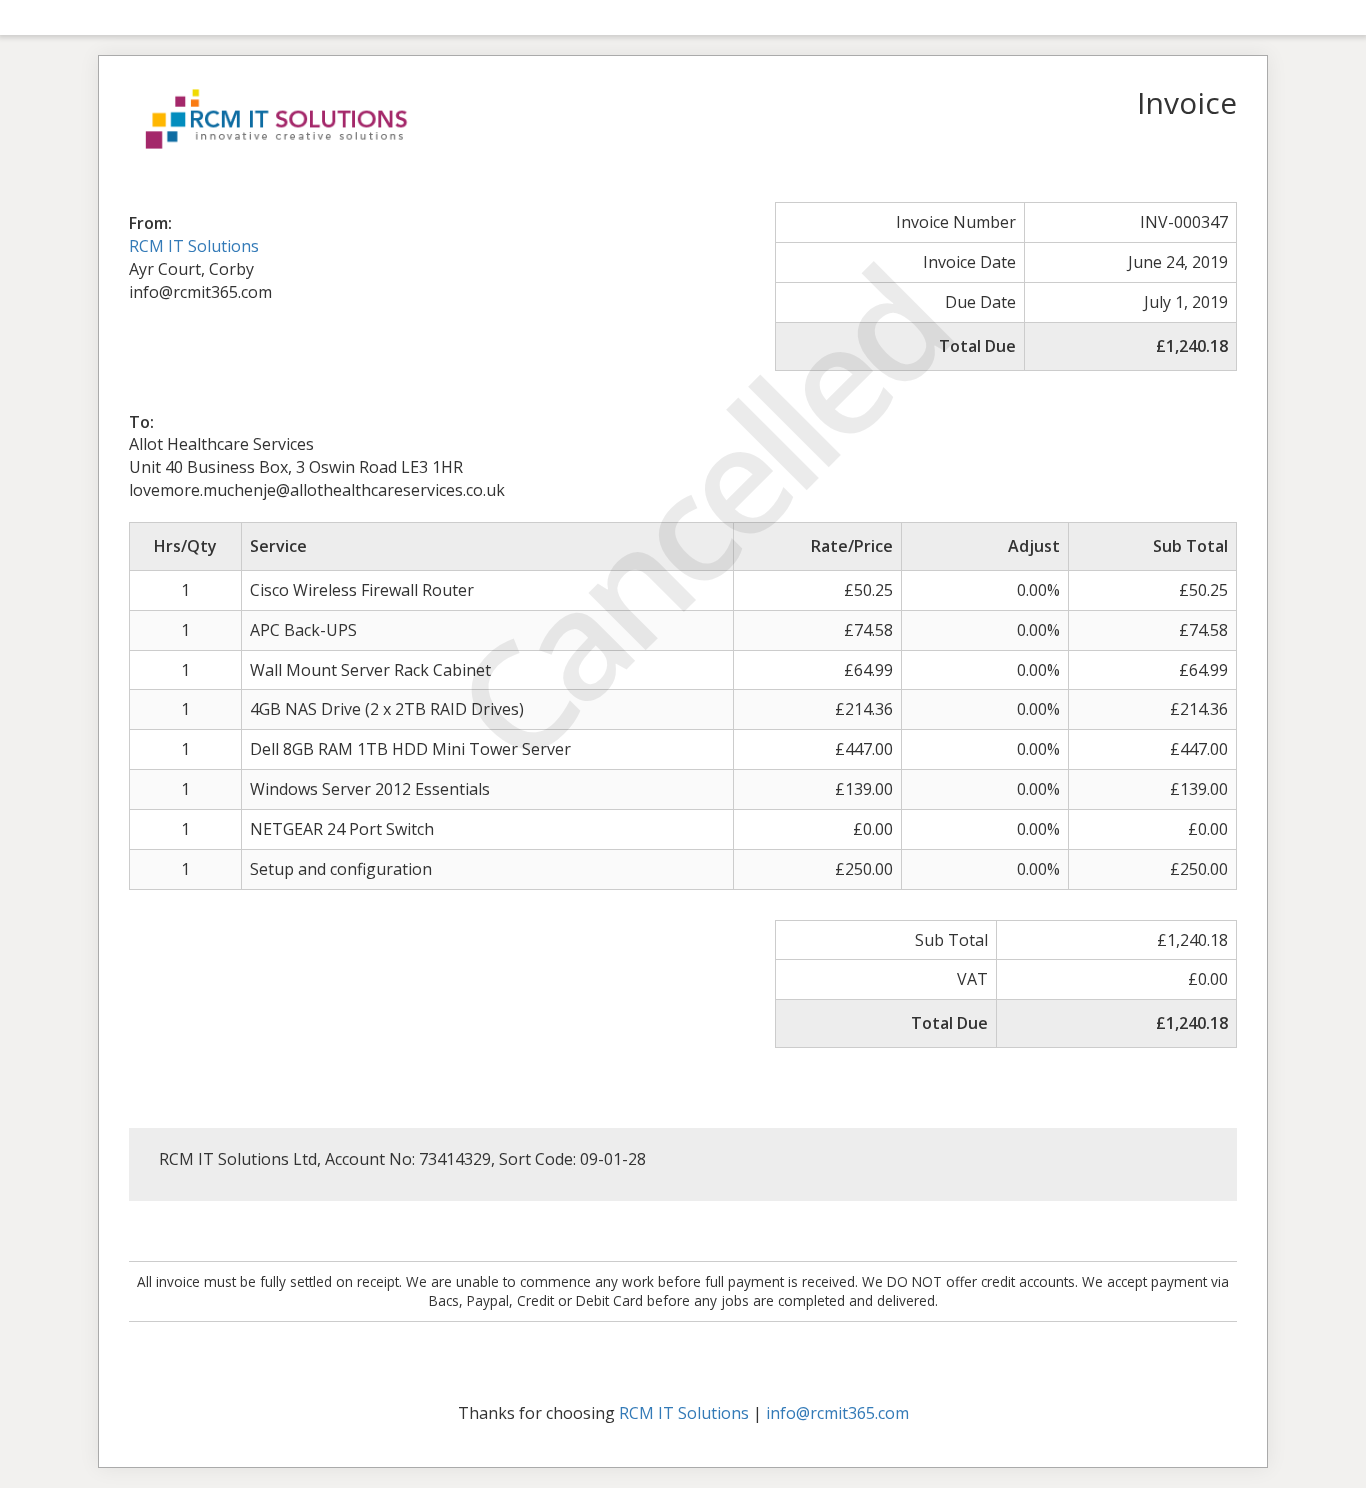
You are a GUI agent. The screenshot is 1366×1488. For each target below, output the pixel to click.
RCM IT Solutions (194, 246)
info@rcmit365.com (837, 1413)
